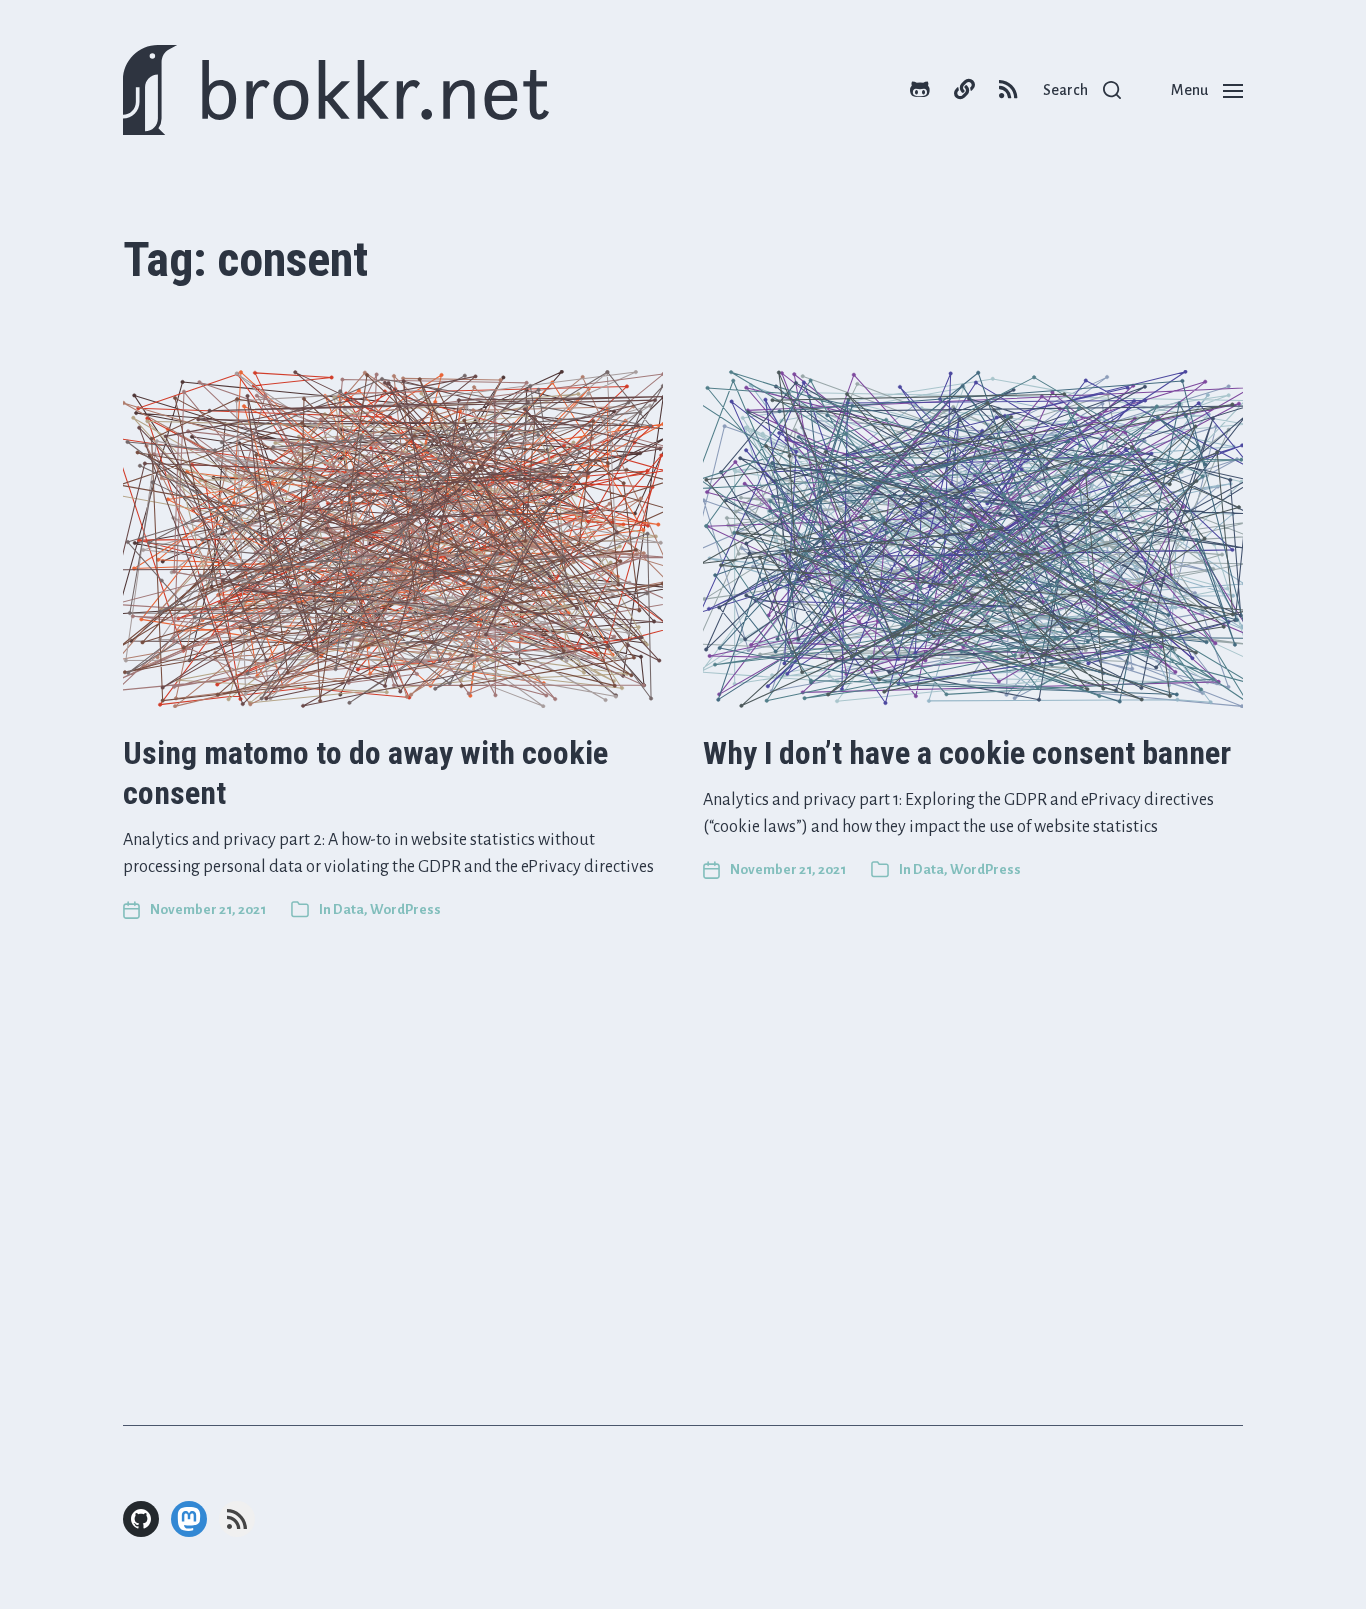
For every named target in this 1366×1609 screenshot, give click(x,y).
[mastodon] (964, 90)
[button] (1082, 90)
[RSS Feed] (237, 1519)
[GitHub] (141, 1519)
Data (348, 909)
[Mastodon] (189, 1519)
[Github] (920, 90)
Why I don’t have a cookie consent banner (967, 753)
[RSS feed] (1008, 90)
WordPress (405, 909)
